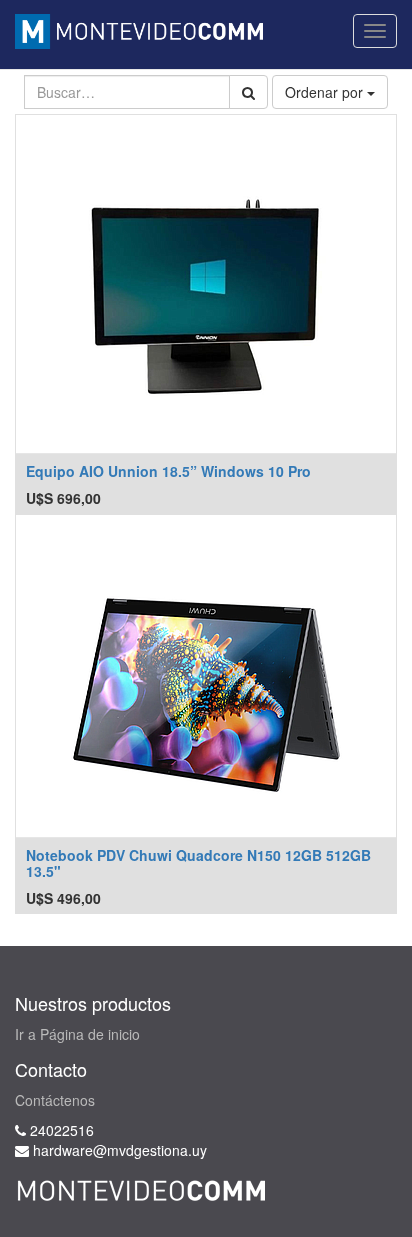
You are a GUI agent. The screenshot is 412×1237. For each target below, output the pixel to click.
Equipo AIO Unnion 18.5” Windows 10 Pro (168, 471)
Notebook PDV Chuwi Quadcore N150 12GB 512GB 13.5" (198, 862)
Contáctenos (55, 1100)
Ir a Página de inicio (77, 1034)
